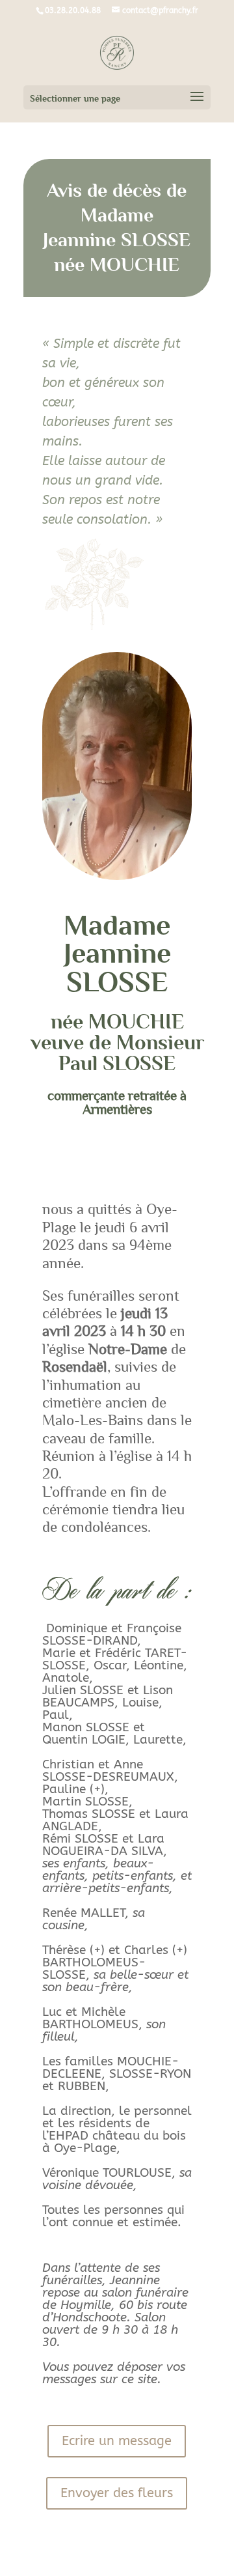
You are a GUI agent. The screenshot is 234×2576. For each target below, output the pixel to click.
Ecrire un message (117, 2441)
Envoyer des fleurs (117, 2493)
